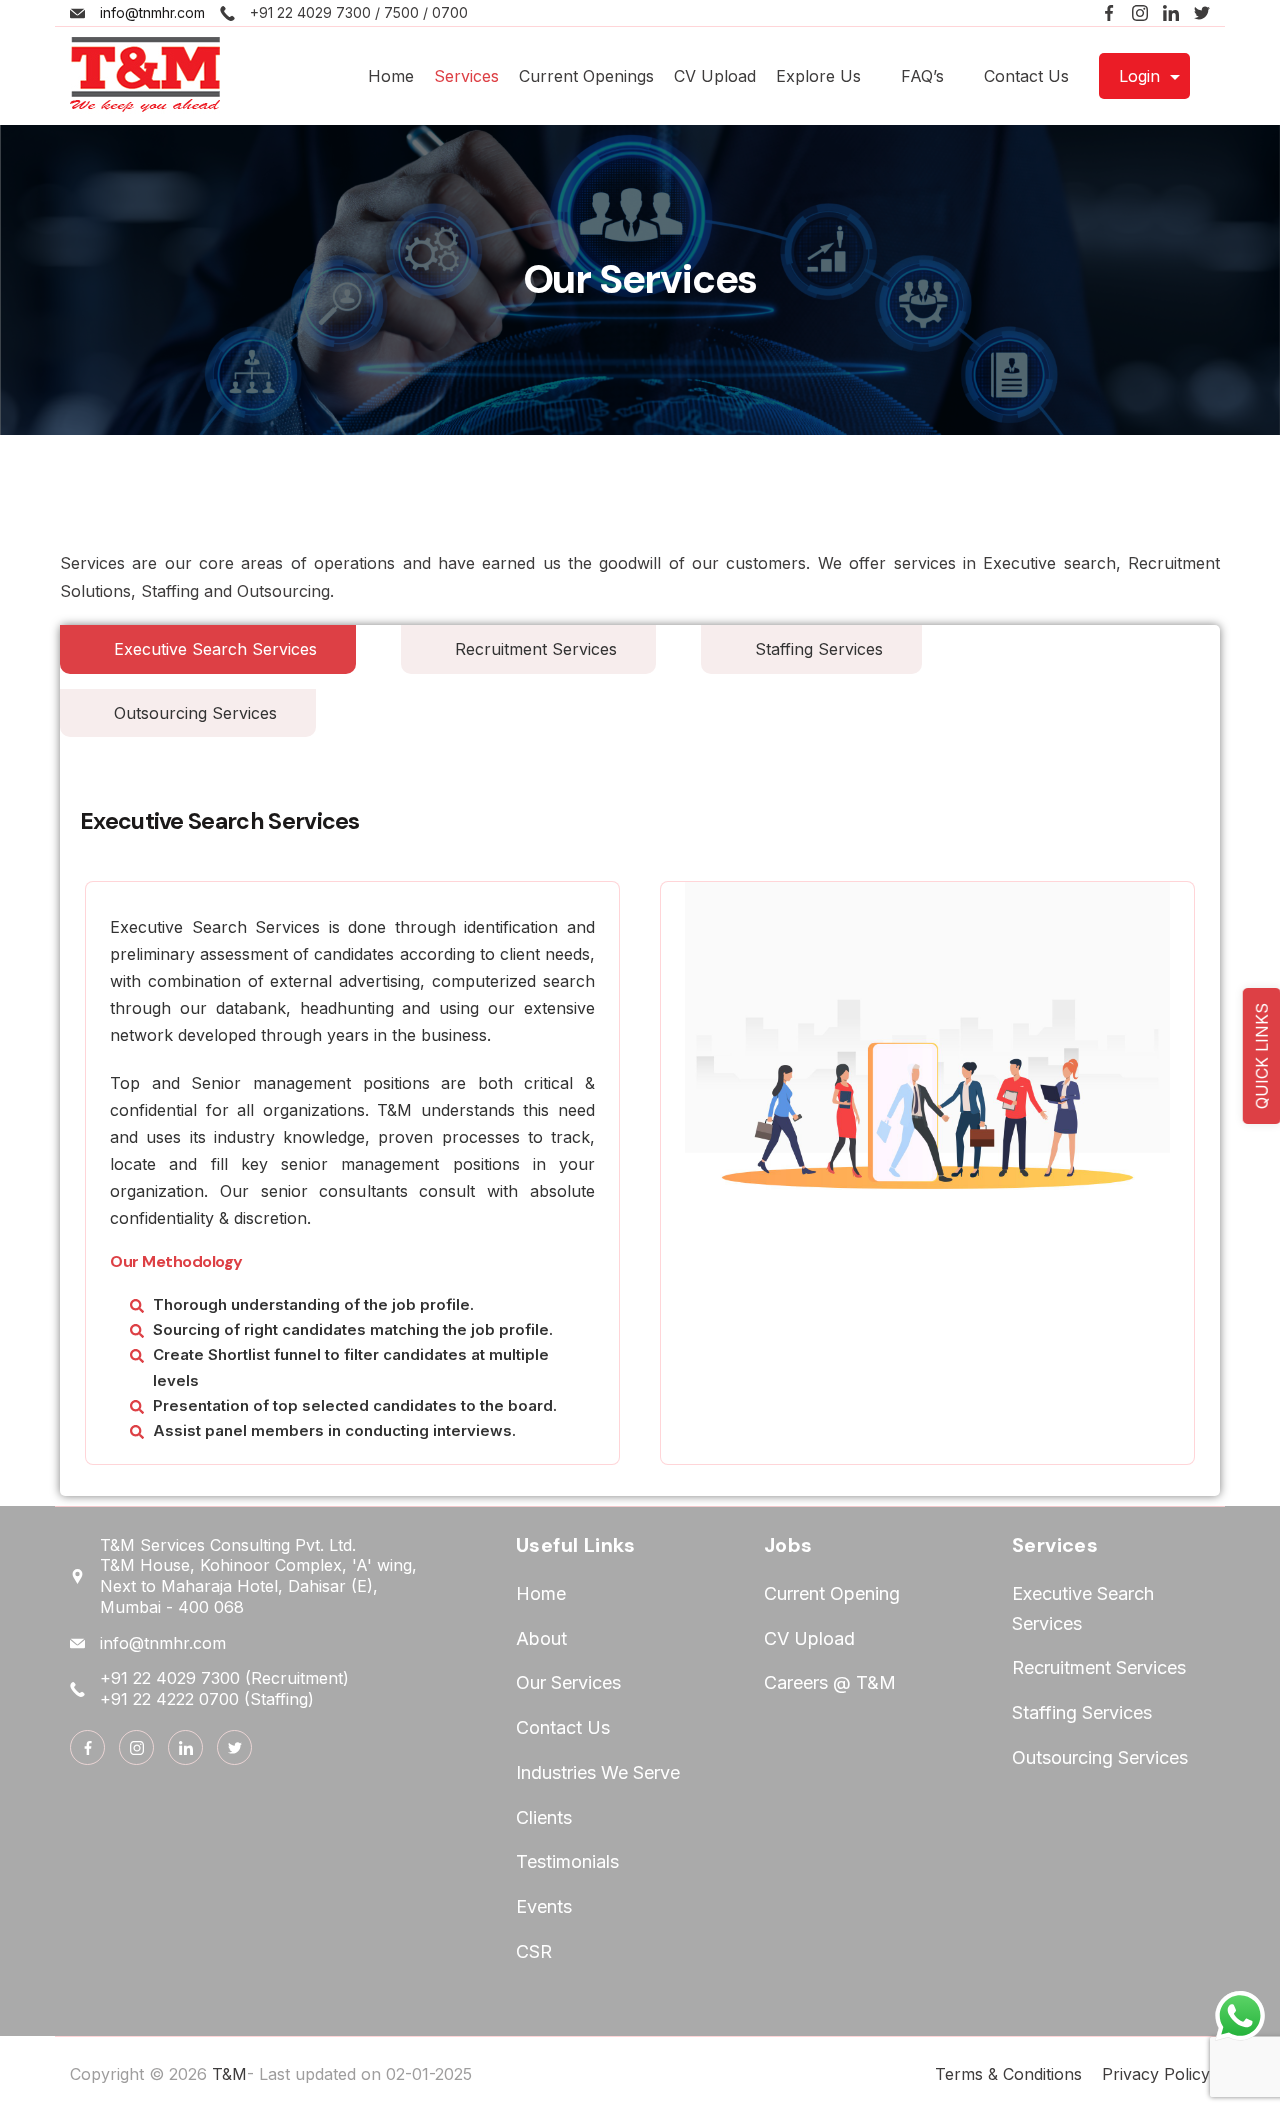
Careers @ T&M (830, 1682)
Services (466, 76)
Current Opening (832, 1593)
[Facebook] (1109, 13)
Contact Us (1026, 76)
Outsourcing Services (1100, 1757)
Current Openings (586, 76)
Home (391, 76)
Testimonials (567, 1861)
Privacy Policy (1156, 2074)
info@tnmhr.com (152, 12)
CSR (534, 1951)
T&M (229, 2074)
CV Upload (715, 76)
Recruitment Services (1099, 1667)
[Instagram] (1140, 13)
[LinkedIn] (1171, 13)
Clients (544, 1817)
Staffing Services (1082, 1712)
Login (1139, 76)
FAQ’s (922, 76)
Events (544, 1906)
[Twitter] (1202, 13)
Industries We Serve (598, 1772)
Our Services (568, 1682)
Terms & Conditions (1008, 2074)
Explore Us (818, 76)
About (541, 1638)
